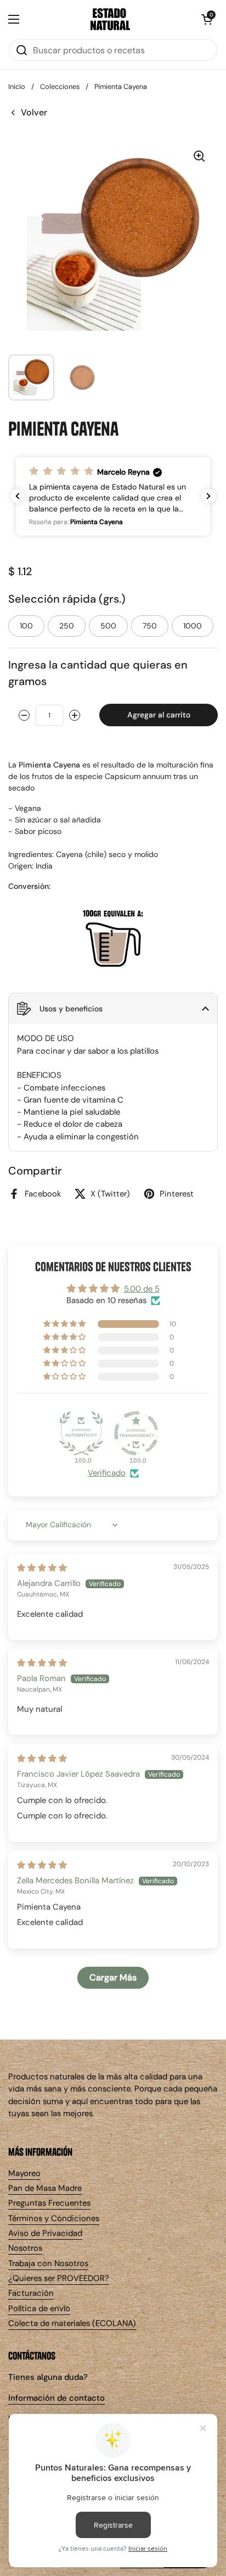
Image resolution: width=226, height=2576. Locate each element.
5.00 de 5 (142, 1289)
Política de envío (39, 2308)
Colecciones (60, 87)
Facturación (31, 2293)
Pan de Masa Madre (45, 2188)
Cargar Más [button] (113, 1977)
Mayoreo (24, 2173)
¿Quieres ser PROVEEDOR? (59, 2278)
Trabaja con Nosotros (48, 2263)
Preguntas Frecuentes (49, 2203)
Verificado (107, 1473)
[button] (207, 19)
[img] (42, 1568)
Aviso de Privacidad (45, 2233)
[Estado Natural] (110, 19)
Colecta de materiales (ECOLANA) (72, 2323)
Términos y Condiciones (54, 2218)
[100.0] (81, 1433)
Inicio (17, 87)
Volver (34, 112)
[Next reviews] (208, 496)
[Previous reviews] (18, 496)
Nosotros (25, 2248)
